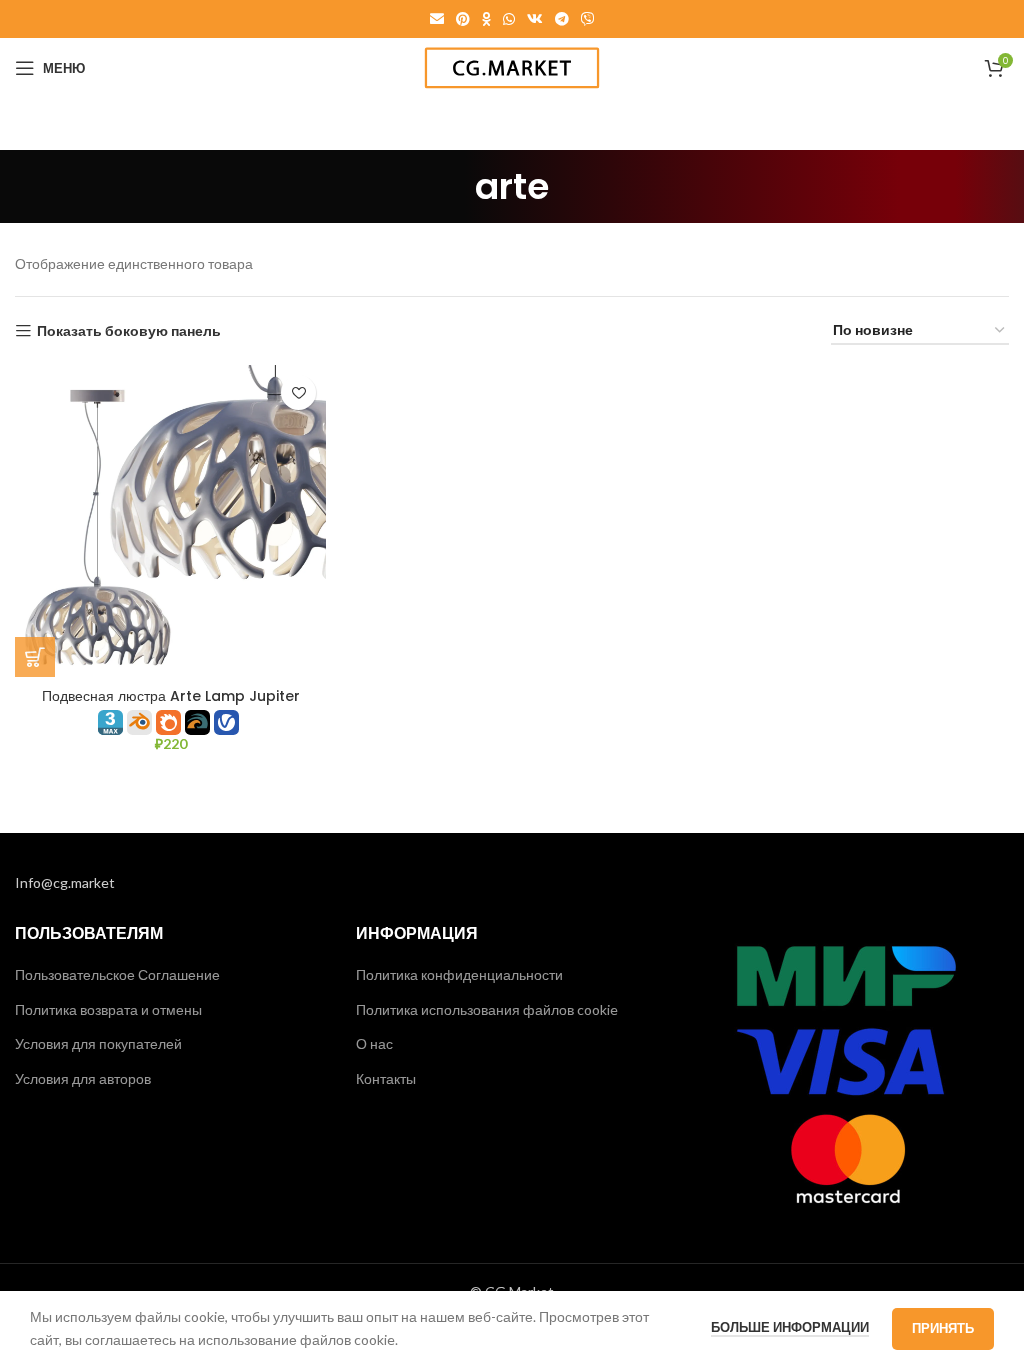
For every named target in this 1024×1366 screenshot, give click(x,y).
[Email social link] (437, 19)
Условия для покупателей (98, 1043)
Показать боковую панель (129, 331)
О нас (374, 1043)
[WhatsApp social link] (509, 19)
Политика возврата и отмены (108, 1009)
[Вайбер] (588, 19)
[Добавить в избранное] (298, 392)
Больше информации (790, 1327)
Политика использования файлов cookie (487, 1009)
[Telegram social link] (562, 19)
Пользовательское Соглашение (117, 974)
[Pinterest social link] (463, 19)
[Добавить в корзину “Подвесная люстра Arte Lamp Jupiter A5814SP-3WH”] (35, 657)
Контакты (386, 1078)
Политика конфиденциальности (459, 974)
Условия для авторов (83, 1078)
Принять (943, 1328)
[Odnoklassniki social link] (486, 19)
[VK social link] (535, 19)
